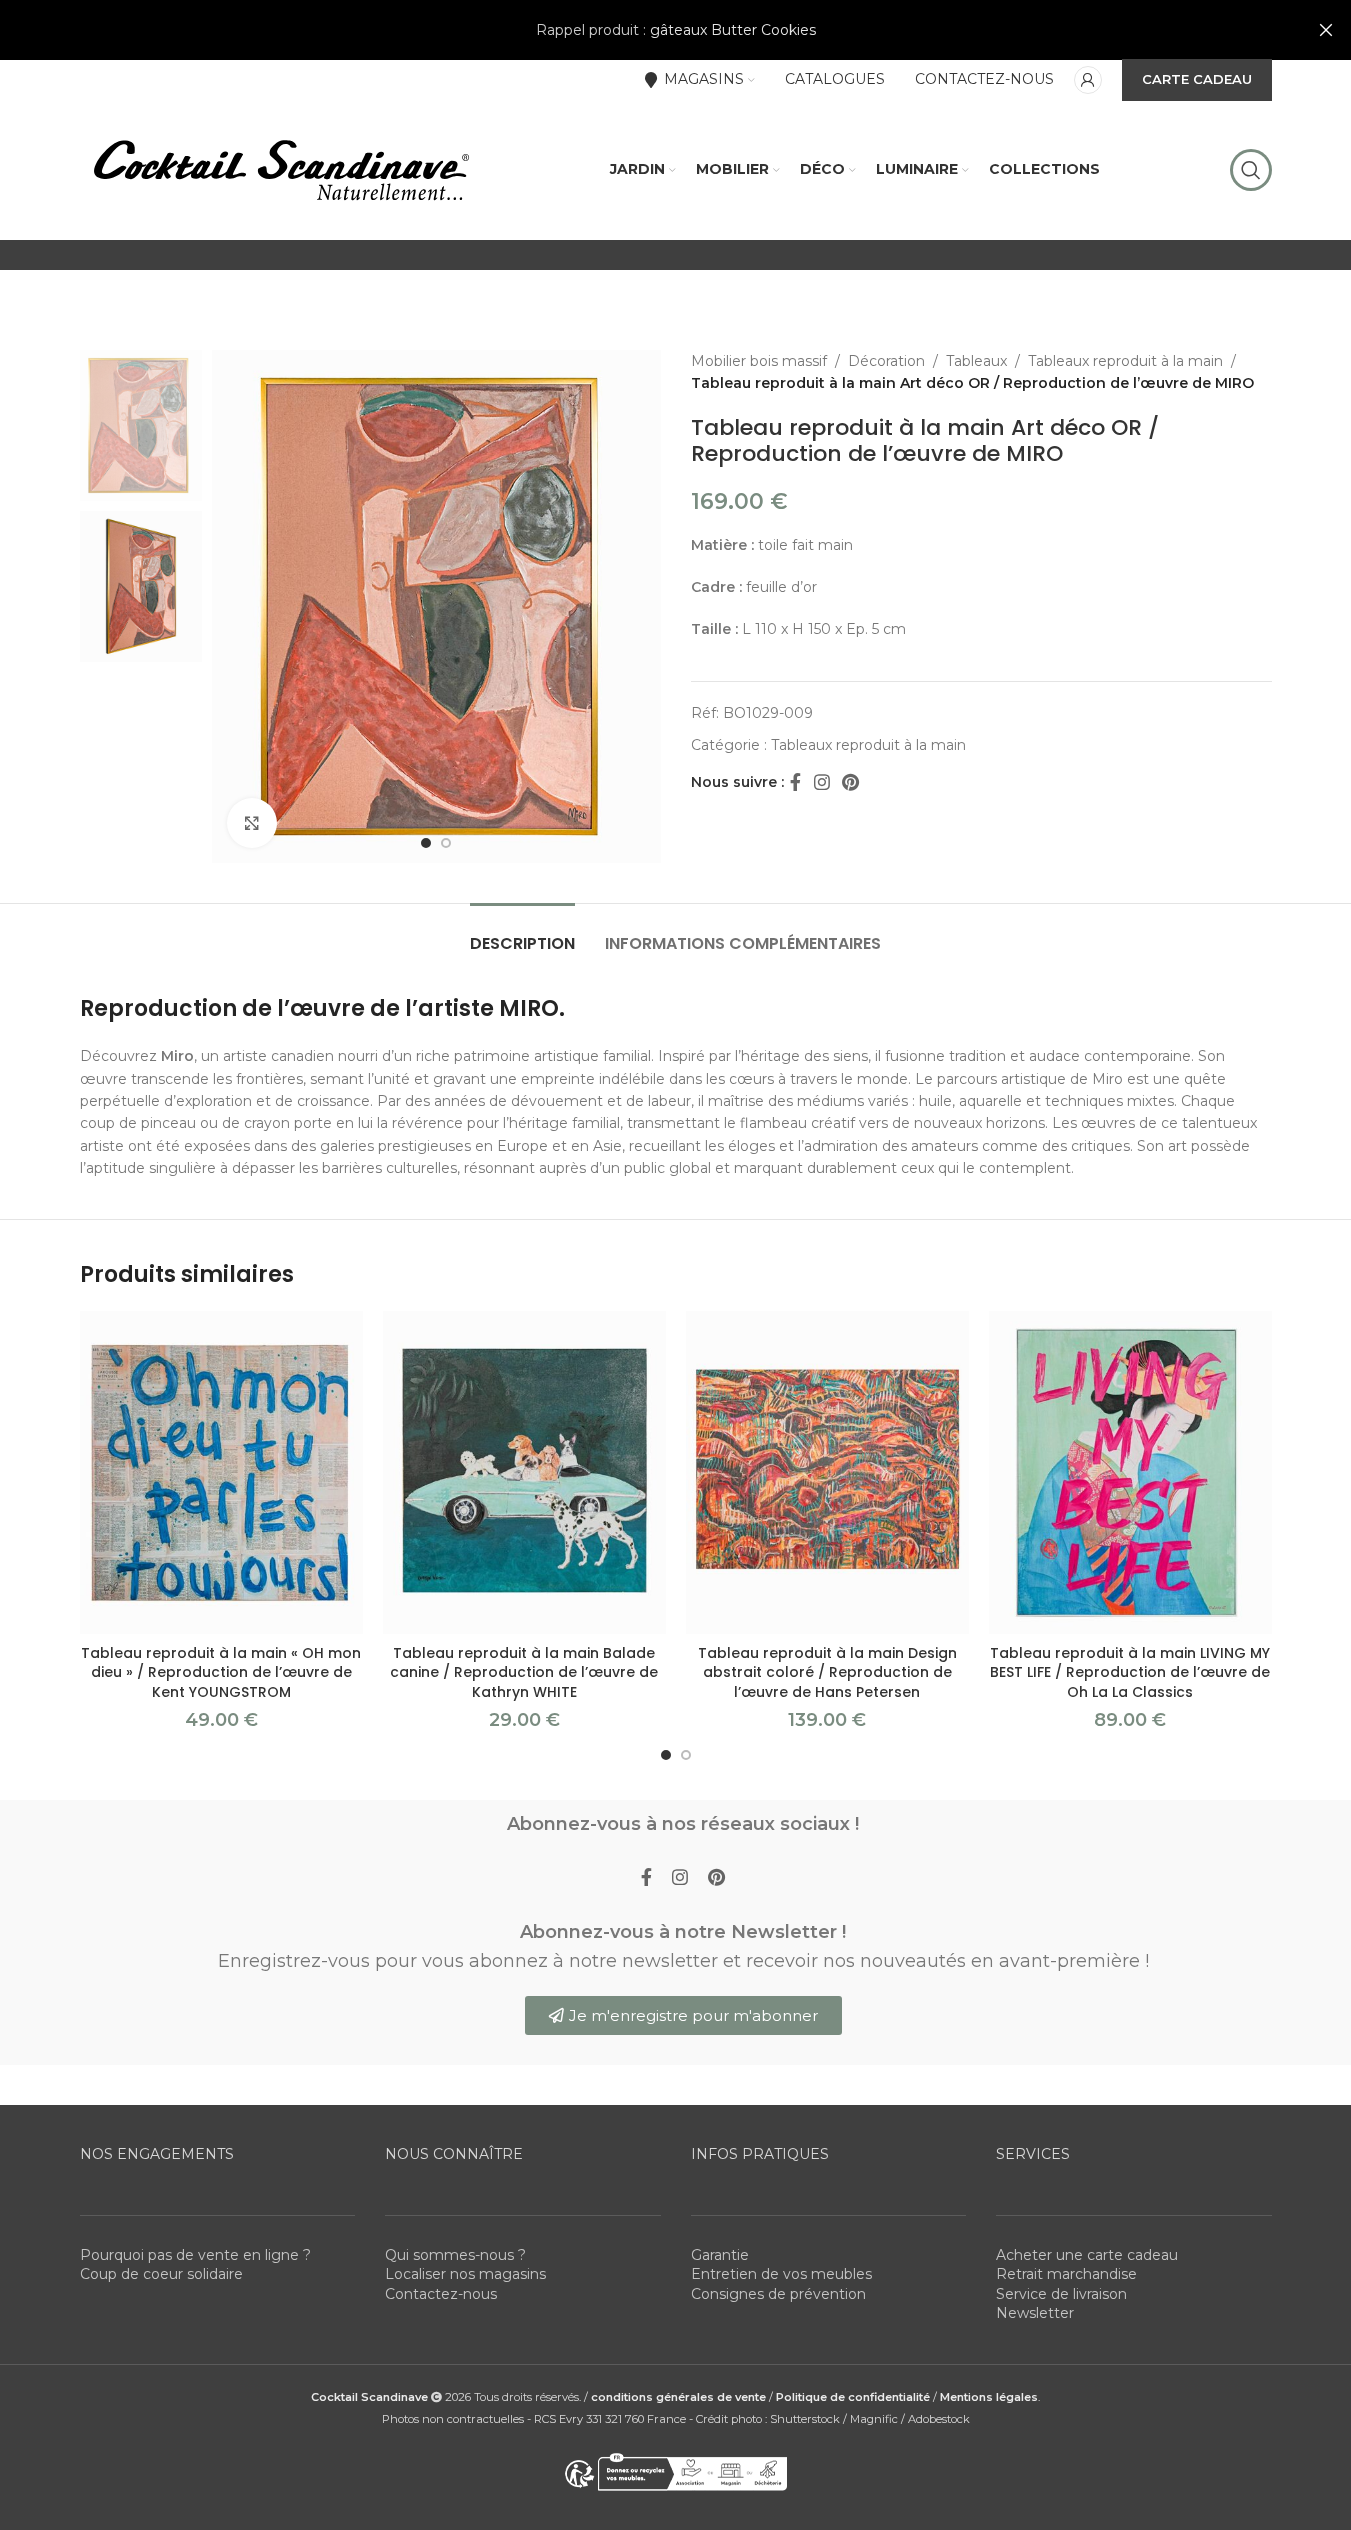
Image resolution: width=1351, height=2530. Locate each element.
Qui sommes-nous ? (455, 2255)
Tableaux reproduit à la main (1125, 361)
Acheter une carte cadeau (1087, 2255)
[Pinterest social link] (850, 783)
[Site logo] (280, 169)
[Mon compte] (1088, 80)
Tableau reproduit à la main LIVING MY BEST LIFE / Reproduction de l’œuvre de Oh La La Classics (1130, 1672)
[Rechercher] (1251, 170)
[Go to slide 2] (446, 843)
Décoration (886, 361)
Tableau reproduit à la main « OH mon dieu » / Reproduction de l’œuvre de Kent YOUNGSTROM (221, 1672)
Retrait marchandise (1066, 2274)
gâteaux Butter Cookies (733, 30)
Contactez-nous (441, 2294)
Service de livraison (1061, 2294)
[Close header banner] (1326, 30)
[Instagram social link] (822, 783)
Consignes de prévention (778, 2294)
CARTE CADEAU (1197, 79)
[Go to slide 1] (426, 843)
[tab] (522, 933)
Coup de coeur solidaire (161, 2274)
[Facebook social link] (796, 783)
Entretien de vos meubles (781, 2274)
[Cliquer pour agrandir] (252, 823)
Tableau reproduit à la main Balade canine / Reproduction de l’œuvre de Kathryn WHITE (524, 1672)
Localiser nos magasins (465, 2274)
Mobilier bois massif (759, 361)
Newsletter (1035, 2313)
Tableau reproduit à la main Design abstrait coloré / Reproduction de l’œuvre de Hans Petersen (827, 1672)
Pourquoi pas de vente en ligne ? (195, 2255)
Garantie (720, 2255)
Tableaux (976, 361)
